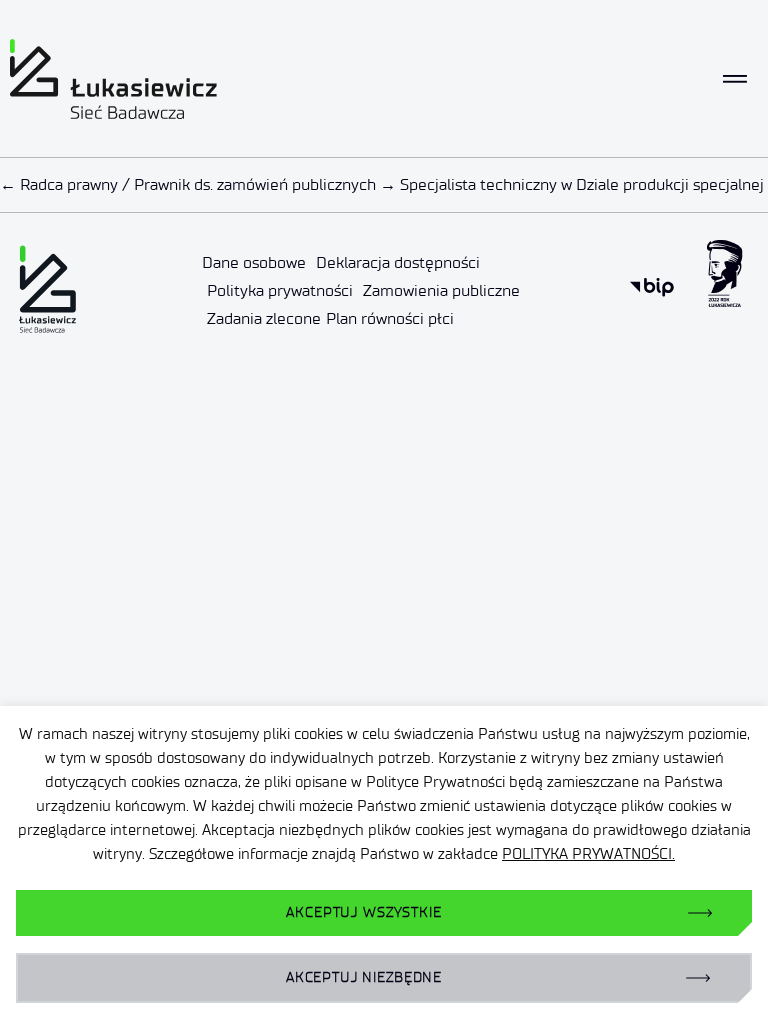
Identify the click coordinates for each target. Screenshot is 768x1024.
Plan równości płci (390, 318)
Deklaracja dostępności (398, 262)
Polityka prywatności (280, 290)
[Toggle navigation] (735, 79)
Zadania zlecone (264, 318)
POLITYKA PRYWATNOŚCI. (588, 854)
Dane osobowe (254, 262)
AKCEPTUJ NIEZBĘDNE (364, 977)
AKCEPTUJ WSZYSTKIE (363, 912)
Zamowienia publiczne (441, 290)
